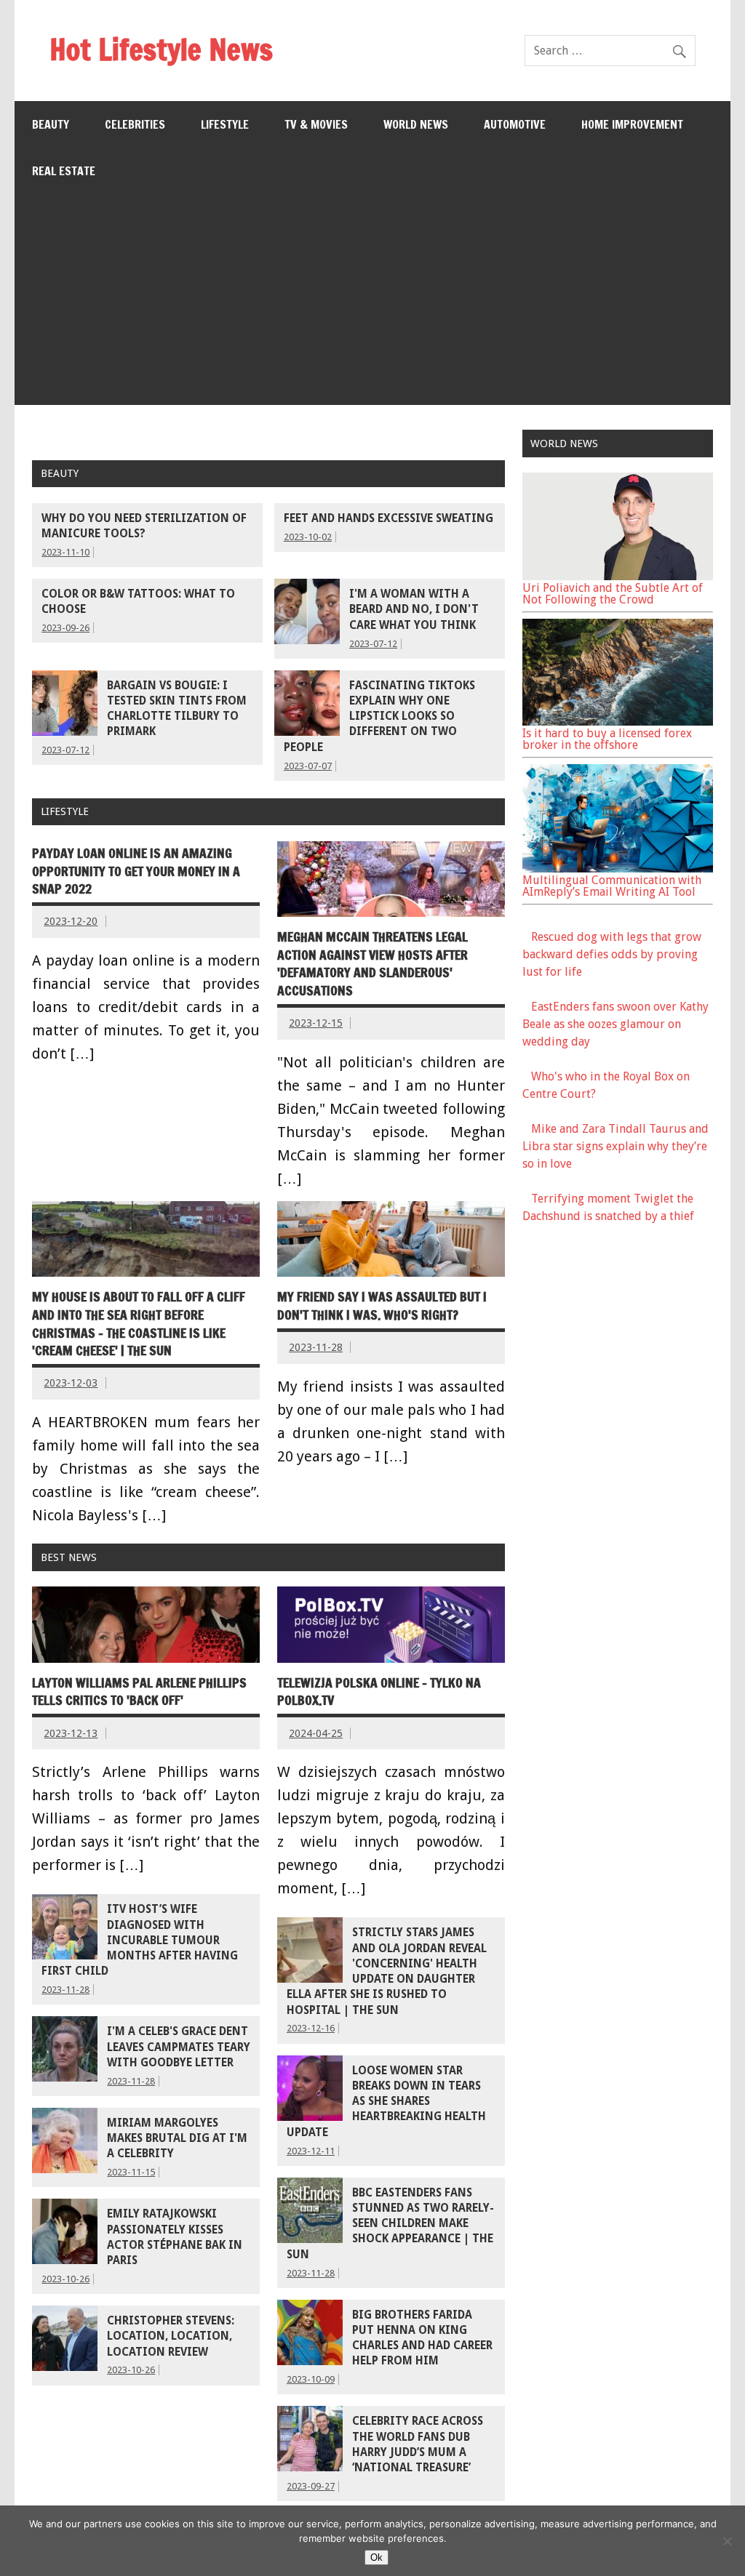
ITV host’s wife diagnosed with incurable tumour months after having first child (140, 1940)
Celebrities (135, 124)
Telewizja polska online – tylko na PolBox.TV (379, 1692)
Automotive (515, 124)
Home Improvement (632, 124)
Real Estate (64, 171)
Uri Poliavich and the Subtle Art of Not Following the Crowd (613, 594)
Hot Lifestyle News (161, 49)
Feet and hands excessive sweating (389, 518)
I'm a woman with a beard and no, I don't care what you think (414, 610)
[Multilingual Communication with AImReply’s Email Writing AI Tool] (618, 868)
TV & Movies (316, 124)
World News (416, 124)
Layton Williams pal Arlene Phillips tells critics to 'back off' (139, 1692)
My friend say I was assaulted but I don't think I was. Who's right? (382, 1306)
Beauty (51, 124)
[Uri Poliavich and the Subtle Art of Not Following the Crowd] (618, 576)
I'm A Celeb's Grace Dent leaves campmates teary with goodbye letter (179, 2047)
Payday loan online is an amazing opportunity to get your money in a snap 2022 (136, 871)
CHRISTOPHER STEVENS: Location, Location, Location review (171, 2336)
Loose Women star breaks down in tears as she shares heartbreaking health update (386, 2102)
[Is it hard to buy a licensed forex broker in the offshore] (618, 722)
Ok (377, 2557)
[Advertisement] (373, 303)
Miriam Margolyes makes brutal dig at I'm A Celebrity (177, 2139)
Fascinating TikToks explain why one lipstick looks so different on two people (379, 717)
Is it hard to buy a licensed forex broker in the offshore (607, 739)
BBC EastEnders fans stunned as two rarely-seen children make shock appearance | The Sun (390, 2224)
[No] (727, 2541)
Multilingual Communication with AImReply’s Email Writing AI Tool (612, 886)
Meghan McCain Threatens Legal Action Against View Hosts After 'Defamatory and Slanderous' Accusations (372, 964)
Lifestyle (225, 124)
